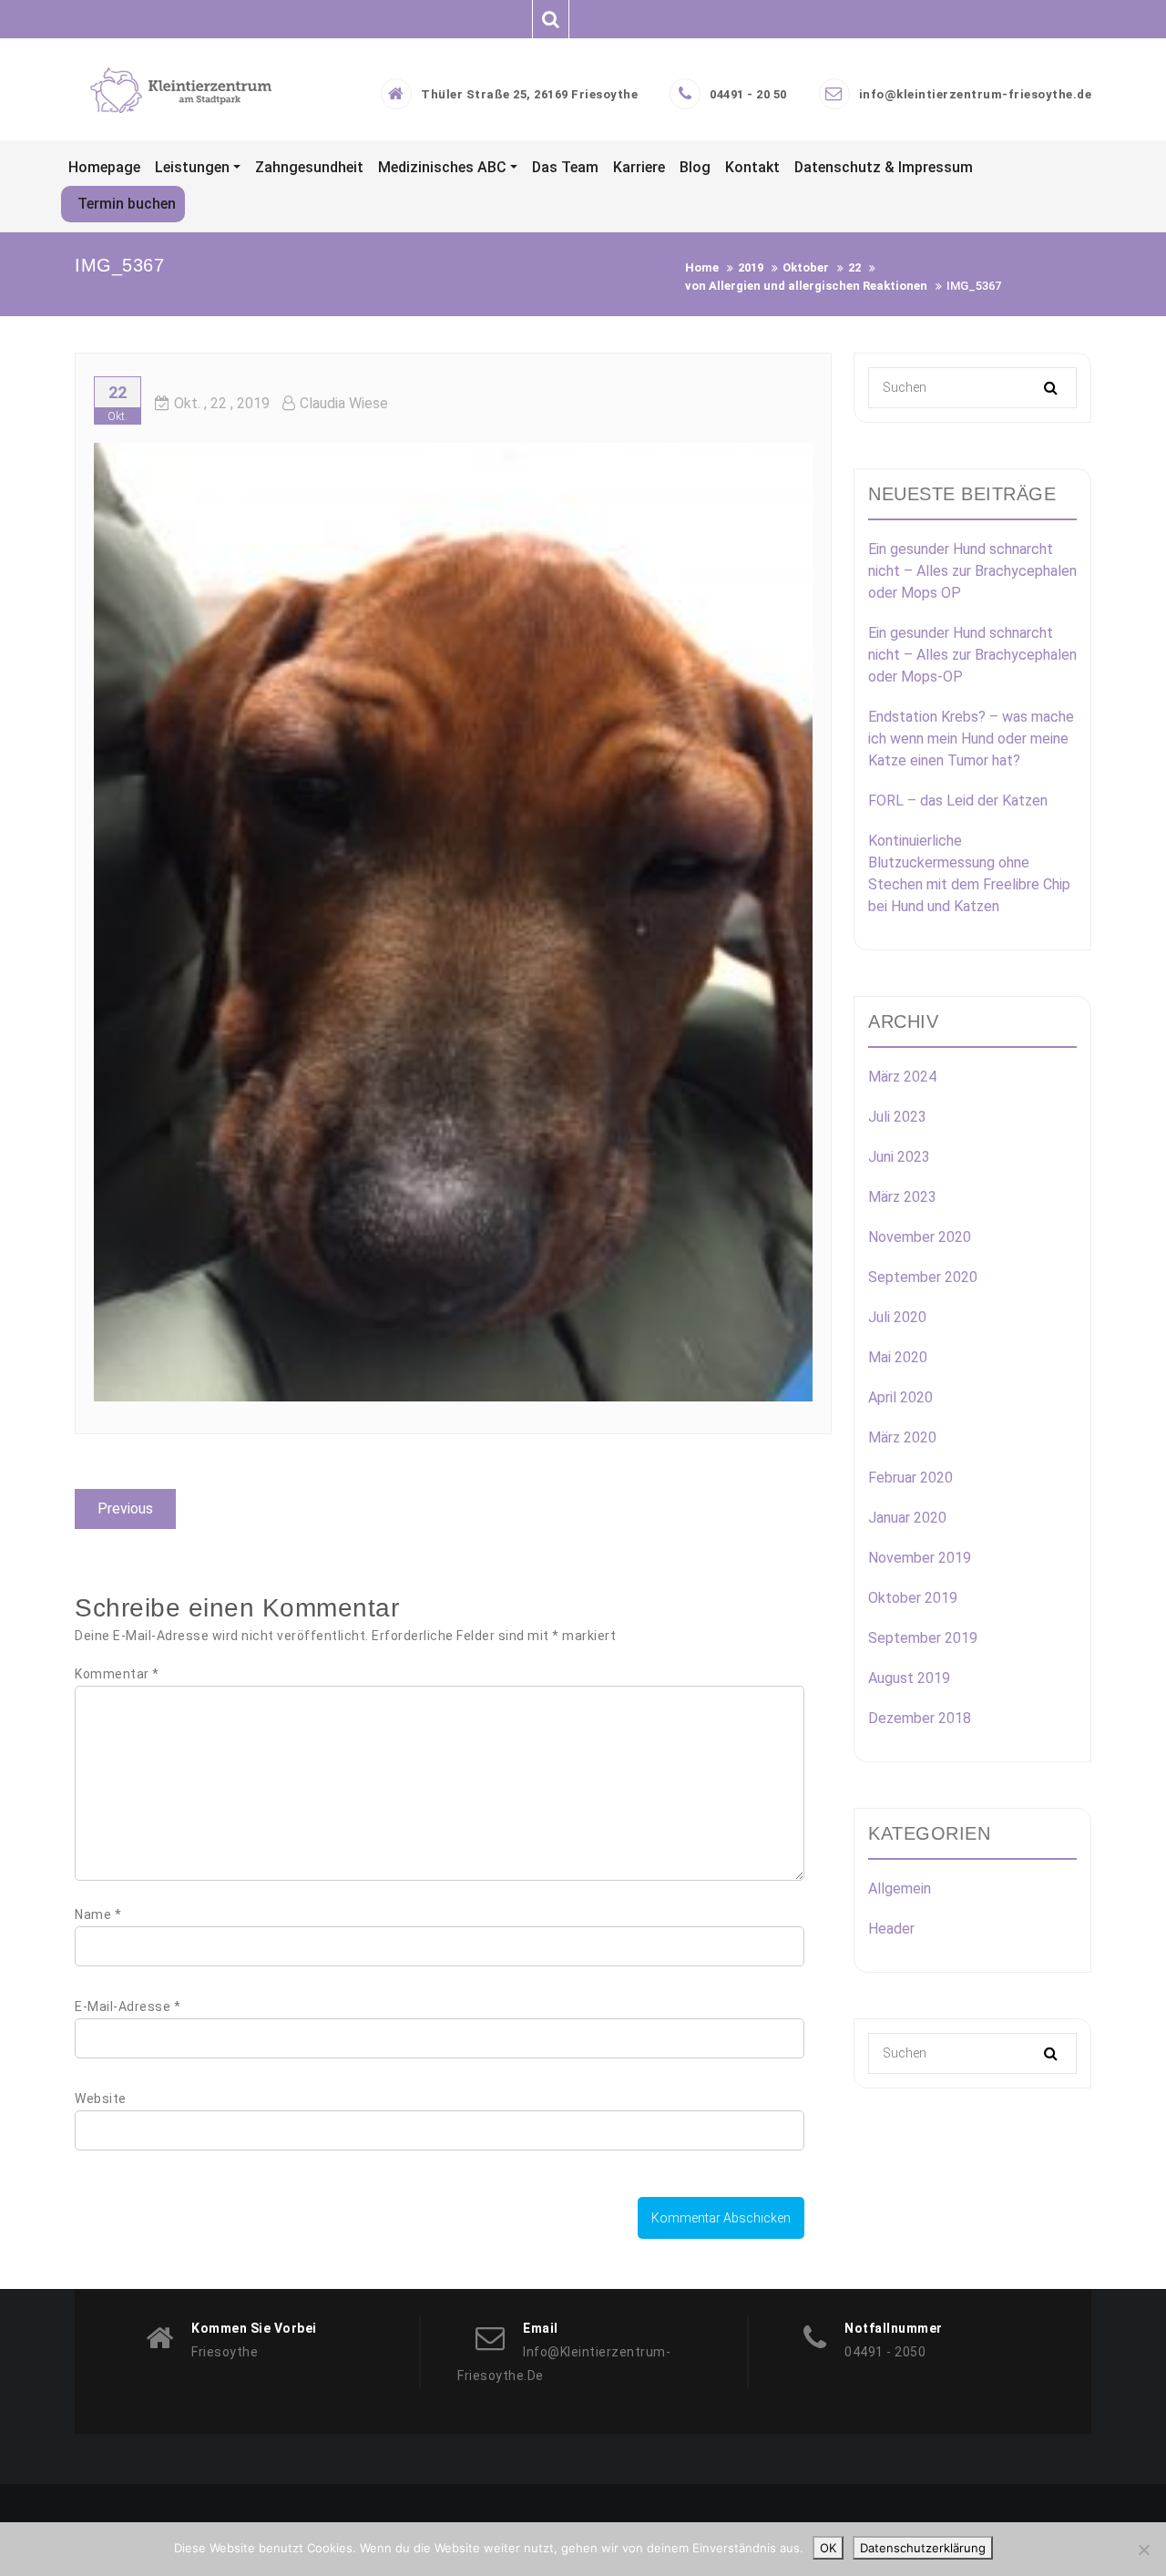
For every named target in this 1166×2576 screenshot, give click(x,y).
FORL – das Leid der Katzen (958, 801)
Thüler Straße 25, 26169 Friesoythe (529, 94)
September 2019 (923, 1638)
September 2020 (923, 1277)
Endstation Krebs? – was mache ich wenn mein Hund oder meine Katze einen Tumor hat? (971, 739)
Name (98, 1914)
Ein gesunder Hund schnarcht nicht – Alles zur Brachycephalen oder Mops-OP (972, 655)
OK (828, 2548)
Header (891, 1929)
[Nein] (1143, 2550)
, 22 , (222, 403)
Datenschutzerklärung (923, 2548)
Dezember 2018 (920, 1718)
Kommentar (117, 1674)
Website (101, 2099)
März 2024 (902, 1077)
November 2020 (920, 1237)
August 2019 (909, 1678)
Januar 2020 (907, 1518)
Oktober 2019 (913, 1598)
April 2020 (900, 1397)
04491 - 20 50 (748, 94)
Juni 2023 (899, 1157)
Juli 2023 (897, 1117)
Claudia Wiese (344, 403)
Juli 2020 (897, 1317)
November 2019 (920, 1558)
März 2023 (902, 1197)
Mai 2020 (898, 1357)
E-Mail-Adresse (128, 2006)
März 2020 (902, 1437)
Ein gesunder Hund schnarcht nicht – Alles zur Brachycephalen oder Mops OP (972, 571)
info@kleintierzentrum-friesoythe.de (976, 94)
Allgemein (900, 1888)
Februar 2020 (910, 1478)
